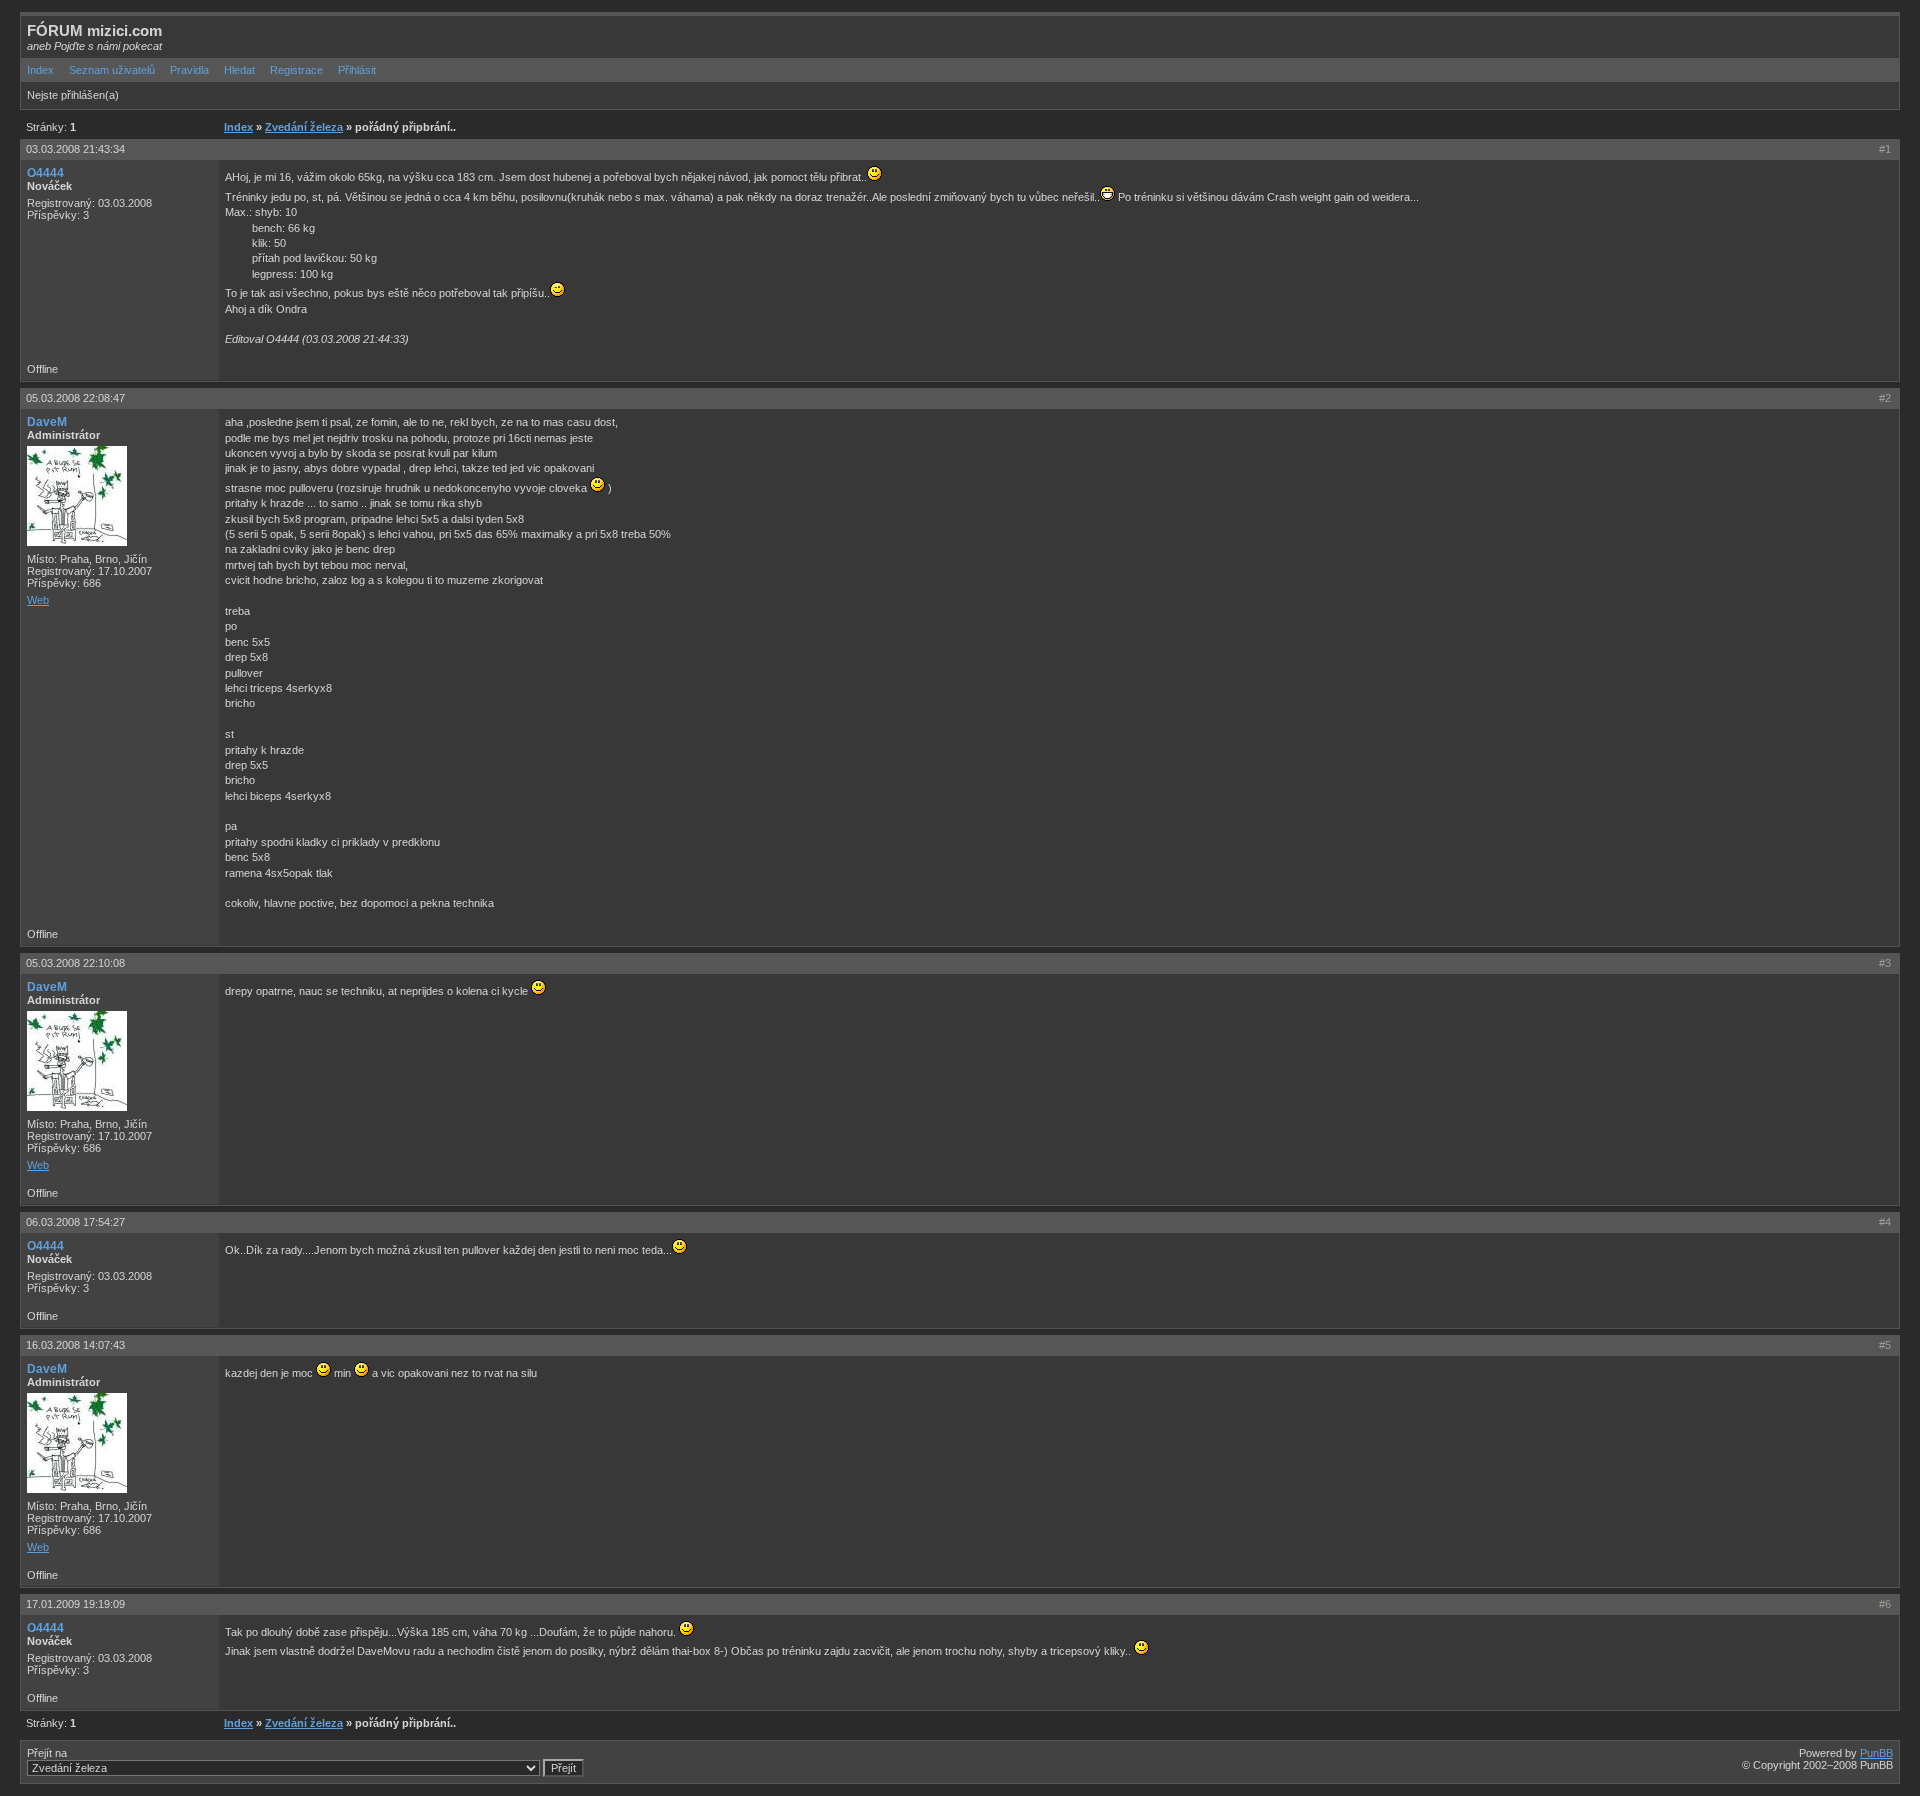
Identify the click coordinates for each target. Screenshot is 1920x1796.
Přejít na (47, 1753)
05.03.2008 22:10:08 (75, 963)
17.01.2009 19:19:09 (75, 1604)
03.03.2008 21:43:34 (75, 149)
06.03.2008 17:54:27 (75, 1222)
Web (38, 600)
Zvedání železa (304, 127)
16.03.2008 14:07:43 (75, 1345)
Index (40, 70)
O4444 (45, 173)
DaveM (47, 422)
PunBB (1876, 1753)
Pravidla (189, 70)
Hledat (239, 70)
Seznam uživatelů (112, 70)
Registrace (296, 70)
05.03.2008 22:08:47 (75, 398)
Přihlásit (357, 70)
